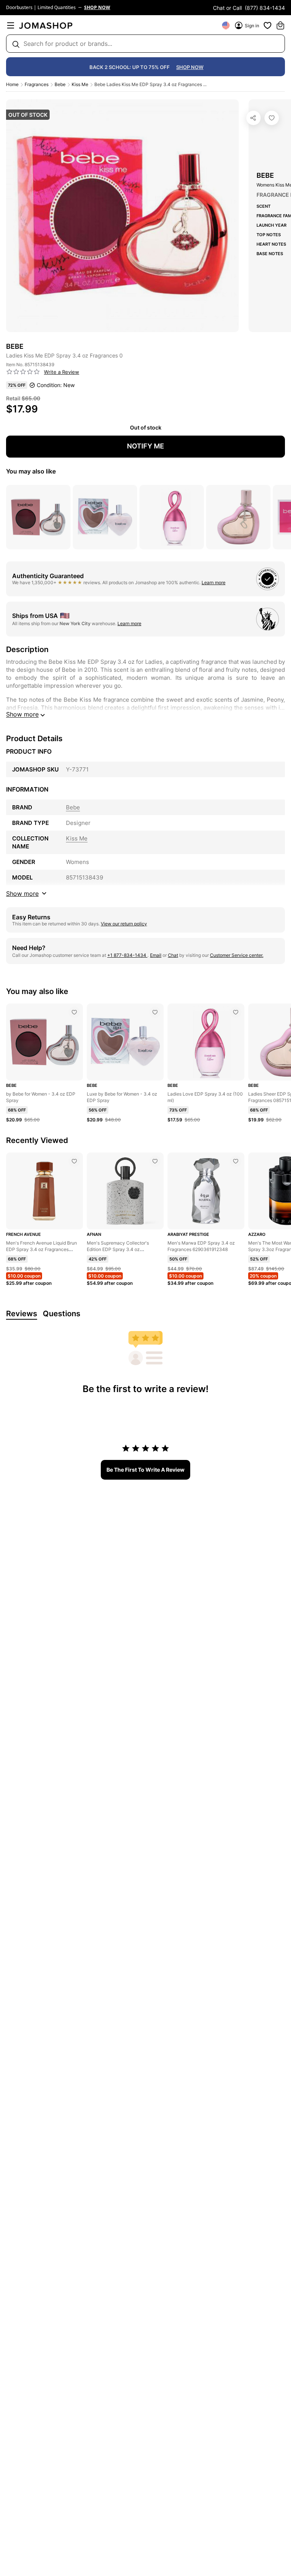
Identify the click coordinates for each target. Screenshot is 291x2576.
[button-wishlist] (268, 25)
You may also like (31, 471)
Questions (62, 1314)
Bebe (60, 84)
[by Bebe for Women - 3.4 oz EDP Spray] (74, 1012)
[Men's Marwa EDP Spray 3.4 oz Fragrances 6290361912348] (236, 1161)
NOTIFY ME (145, 446)
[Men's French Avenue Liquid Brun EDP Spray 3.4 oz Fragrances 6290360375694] (74, 1161)
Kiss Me (80, 84)
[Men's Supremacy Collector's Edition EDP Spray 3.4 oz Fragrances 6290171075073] (155, 1161)
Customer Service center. (237, 955)
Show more (22, 714)
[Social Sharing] (253, 118)
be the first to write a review (145, 1470)
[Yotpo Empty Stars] (23, 372)
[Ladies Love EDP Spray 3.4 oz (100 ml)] (236, 1012)
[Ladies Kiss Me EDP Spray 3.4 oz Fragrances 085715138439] (272, 118)
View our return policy (124, 924)
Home (12, 84)
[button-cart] (280, 25)
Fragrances (37, 84)
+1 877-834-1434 (127, 955)
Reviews (22, 1314)
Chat (173, 955)
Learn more (214, 582)
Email (156, 955)
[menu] (11, 25)
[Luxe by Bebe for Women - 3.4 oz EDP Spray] (155, 1012)
